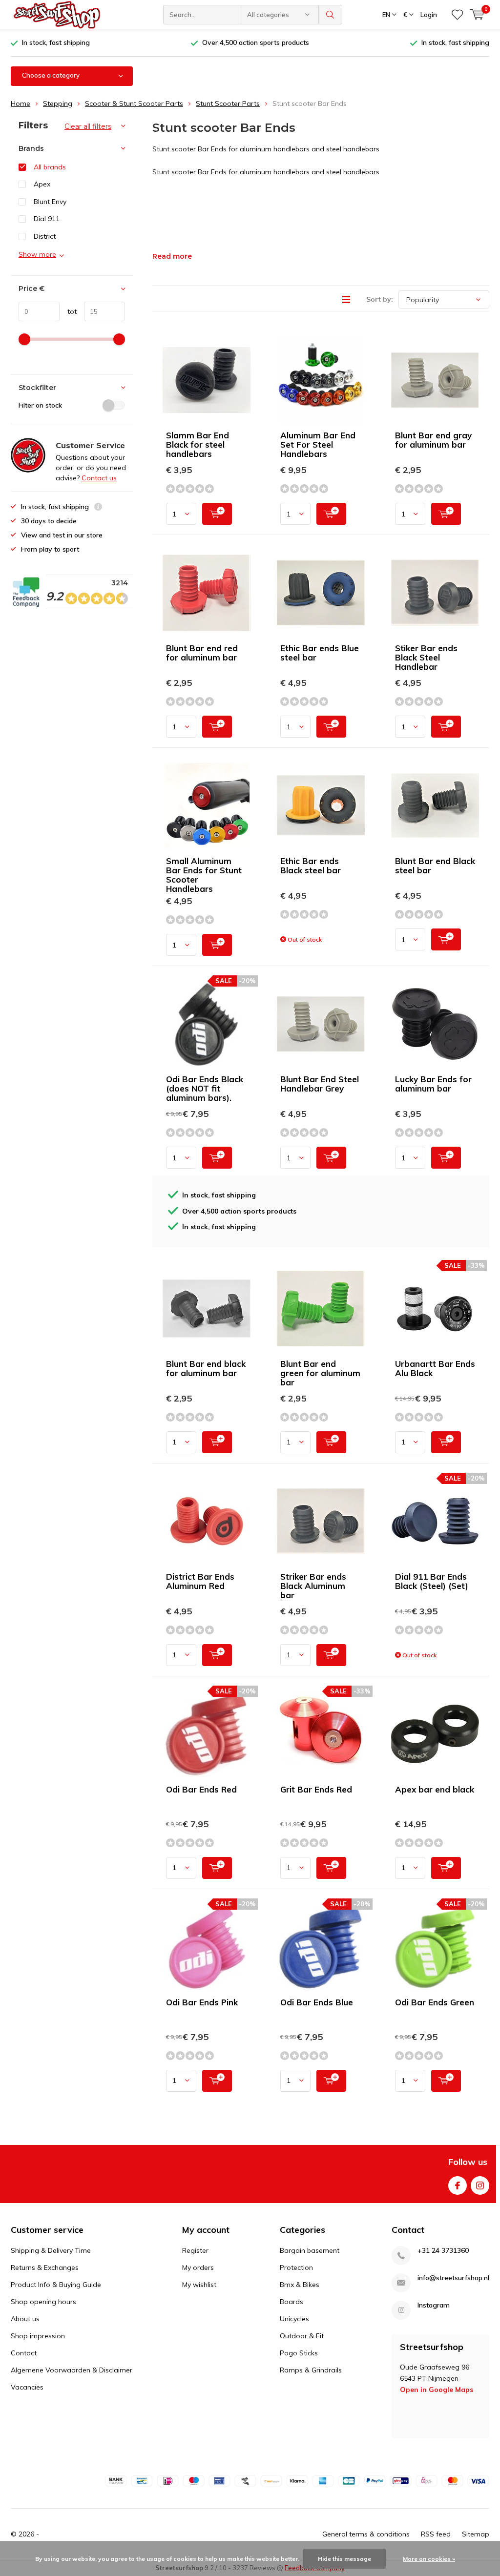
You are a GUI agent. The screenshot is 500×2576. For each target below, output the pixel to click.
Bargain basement (310, 2250)
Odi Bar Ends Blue (317, 2002)
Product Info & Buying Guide (56, 2285)
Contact (24, 2353)
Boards (292, 2302)
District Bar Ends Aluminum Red (200, 1581)
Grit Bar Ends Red (316, 1789)
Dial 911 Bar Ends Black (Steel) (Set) (432, 1581)
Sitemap (476, 2534)
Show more (37, 254)
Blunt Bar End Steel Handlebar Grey (320, 1084)
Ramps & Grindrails (311, 2370)
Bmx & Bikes (300, 2285)
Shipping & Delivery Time (51, 2250)
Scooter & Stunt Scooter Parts (134, 103)
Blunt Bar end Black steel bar (435, 866)
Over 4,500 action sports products (256, 42)
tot (68, 311)
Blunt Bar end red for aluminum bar (202, 653)
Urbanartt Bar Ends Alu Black (435, 1368)
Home (21, 103)
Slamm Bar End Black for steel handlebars (198, 444)
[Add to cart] (217, 514)
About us (25, 2319)
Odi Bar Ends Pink (202, 2002)
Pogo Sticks (299, 2353)
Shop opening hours (43, 2302)
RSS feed (436, 2534)
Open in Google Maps (437, 2390)
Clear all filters (88, 126)
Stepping (58, 103)
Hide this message (344, 2559)
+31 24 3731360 (443, 2251)
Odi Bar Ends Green (435, 2002)
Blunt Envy (50, 202)
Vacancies (27, 2387)
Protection (296, 2267)
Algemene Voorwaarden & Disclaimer (72, 2370)
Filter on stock (40, 405)
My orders (198, 2267)
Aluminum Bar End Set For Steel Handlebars (318, 444)
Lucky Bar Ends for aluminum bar (433, 1084)
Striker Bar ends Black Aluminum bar (313, 1586)
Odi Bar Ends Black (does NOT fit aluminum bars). (205, 1088)
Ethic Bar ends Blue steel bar (320, 653)
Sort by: (380, 299)
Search (331, 15)
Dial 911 (47, 219)
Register (195, 2250)
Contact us (99, 478)
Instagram (480, 2185)
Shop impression (38, 2336)
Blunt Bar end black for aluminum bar (206, 1368)
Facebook (458, 2185)
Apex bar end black (435, 1789)
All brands (50, 167)
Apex (42, 184)
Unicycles (294, 2319)
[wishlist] (457, 15)
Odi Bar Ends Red (201, 1789)
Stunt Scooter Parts (228, 103)
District (45, 236)
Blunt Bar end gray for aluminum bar (433, 440)
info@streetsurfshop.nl (453, 2278)
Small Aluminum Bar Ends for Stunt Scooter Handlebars (204, 875)
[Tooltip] (98, 508)
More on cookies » (429, 2559)
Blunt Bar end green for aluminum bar (320, 1373)
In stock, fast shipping (56, 42)
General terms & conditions (366, 2534)
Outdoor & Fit (302, 2336)
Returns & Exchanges (45, 2267)
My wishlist (199, 2285)
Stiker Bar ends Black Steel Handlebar (426, 657)
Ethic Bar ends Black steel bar (311, 866)
